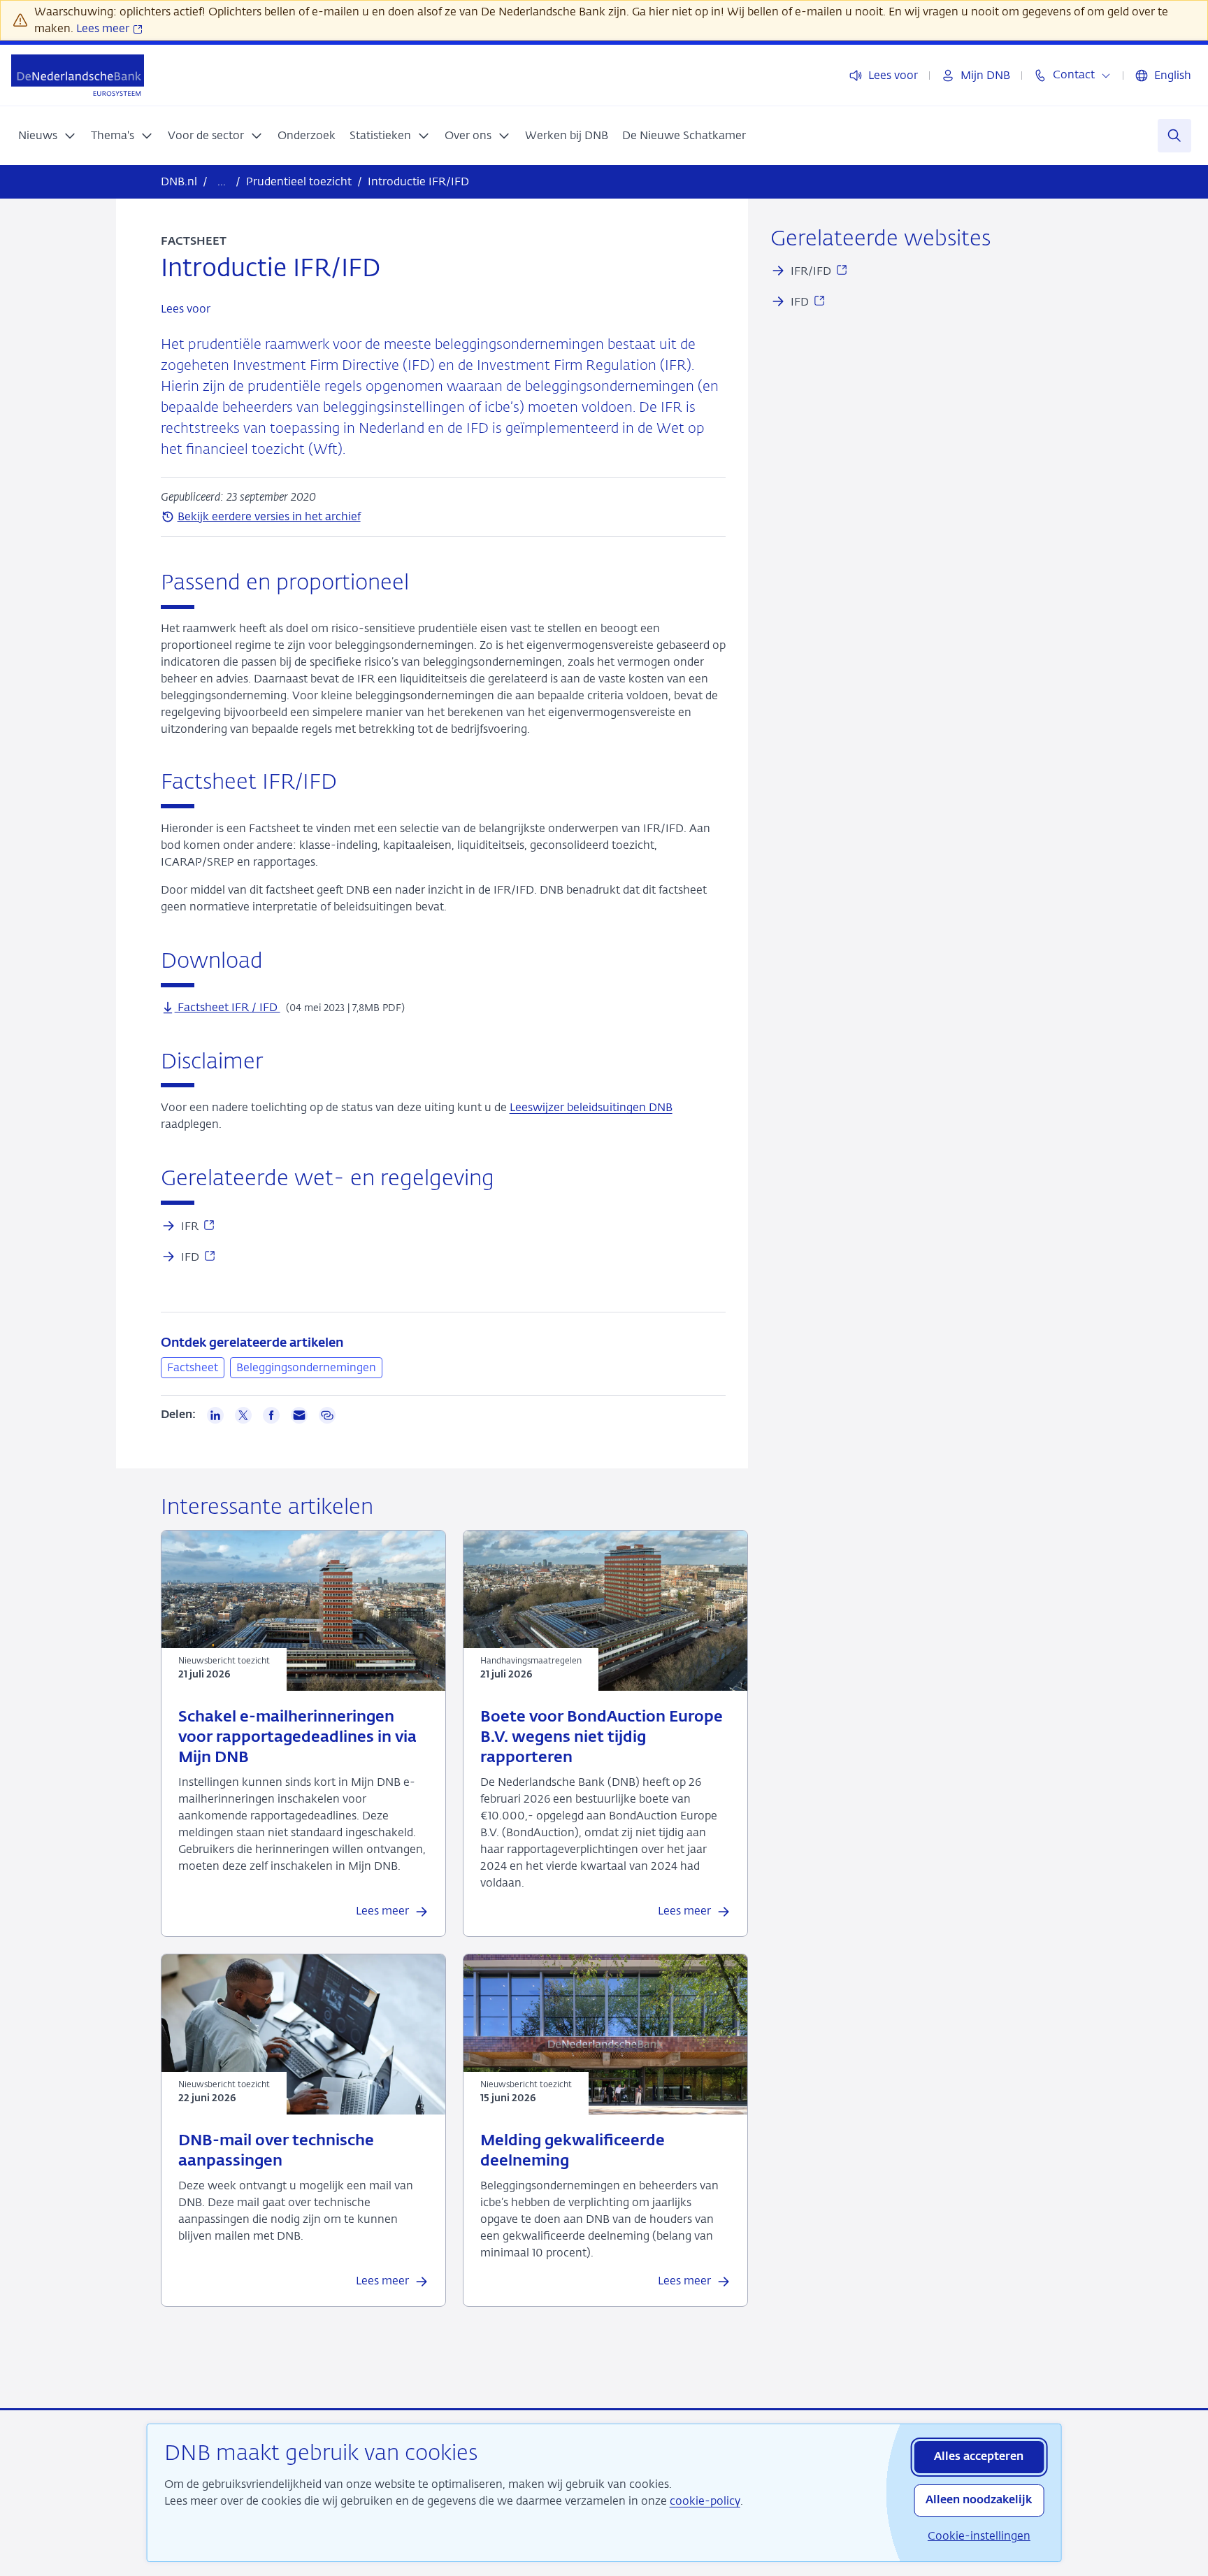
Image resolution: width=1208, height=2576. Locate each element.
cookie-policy (705, 2501)
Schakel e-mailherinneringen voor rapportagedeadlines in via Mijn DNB (297, 1738)
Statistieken (380, 135)
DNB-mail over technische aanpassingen (276, 2151)
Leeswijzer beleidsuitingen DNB (591, 1107)
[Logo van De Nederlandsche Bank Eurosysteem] (78, 75)
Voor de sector (206, 135)
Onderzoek (307, 135)
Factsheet (193, 1367)
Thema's (113, 135)
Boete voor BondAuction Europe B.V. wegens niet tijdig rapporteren (602, 1738)
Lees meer (104, 28)
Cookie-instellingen (979, 2536)
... (222, 181)
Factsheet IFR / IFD (228, 1007)
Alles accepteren (979, 2457)
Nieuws (38, 135)
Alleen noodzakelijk (979, 2500)
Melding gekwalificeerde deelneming (573, 2151)
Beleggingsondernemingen (306, 1367)
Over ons (468, 135)
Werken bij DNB (567, 135)
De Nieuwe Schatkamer (684, 135)
